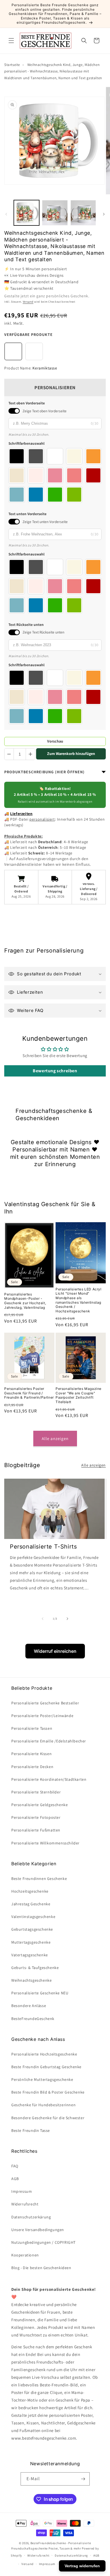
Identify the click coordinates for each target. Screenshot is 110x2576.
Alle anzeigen (55, 1438)
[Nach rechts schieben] (104, 214)
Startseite (12, 65)
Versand (28, 302)
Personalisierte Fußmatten (36, 1830)
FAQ (15, 2166)
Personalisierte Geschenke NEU (40, 1993)
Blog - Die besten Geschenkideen (41, 2268)
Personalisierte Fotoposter (36, 1817)
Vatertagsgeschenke (30, 1955)
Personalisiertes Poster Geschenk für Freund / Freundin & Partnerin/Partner (29, 1393)
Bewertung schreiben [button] (55, 1071)
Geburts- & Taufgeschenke (35, 1968)
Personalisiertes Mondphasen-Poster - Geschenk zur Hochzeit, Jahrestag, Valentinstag (25, 1301)
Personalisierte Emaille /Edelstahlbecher (49, 1741)
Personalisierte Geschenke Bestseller (45, 1703)
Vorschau (55, 741)
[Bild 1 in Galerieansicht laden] (27, 213)
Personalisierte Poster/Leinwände (42, 1716)
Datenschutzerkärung (31, 2217)
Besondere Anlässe (29, 2006)
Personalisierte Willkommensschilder (45, 1843)
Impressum (22, 2191)
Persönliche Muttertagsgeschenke (42, 2079)
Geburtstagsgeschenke (32, 1929)
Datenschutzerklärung (71, 2555)
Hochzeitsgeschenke (30, 1891)
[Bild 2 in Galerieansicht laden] (55, 213)
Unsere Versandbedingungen (38, 2230)
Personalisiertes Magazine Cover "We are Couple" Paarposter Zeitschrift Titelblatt (79, 1395)
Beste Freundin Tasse (31, 2130)
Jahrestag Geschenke (31, 1904)
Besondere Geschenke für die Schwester (48, 2118)
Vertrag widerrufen (82, 2566)
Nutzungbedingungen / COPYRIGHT (43, 2242)
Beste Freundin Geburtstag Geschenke (46, 2067)
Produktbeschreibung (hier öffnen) (44, 772)
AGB (15, 2179)
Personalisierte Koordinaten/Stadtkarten (49, 1779)
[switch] (14, 411)
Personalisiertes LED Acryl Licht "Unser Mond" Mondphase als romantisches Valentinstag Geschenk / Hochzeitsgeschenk (79, 1300)
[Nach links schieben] (6, 214)
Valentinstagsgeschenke (33, 1917)
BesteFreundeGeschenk (33, 2019)
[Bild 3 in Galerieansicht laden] (83, 213)
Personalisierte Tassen (32, 1728)
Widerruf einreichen (55, 1651)
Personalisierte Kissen (31, 1754)
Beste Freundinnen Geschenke (39, 1879)
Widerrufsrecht (25, 2204)
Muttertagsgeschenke (31, 1942)
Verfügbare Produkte (28, 335)
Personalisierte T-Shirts (43, 1547)
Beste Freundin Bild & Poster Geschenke (48, 2092)
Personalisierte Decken (32, 1767)
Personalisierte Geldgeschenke (39, 1805)
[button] (11, 41)
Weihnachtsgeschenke (31, 1980)
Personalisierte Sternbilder (36, 1792)
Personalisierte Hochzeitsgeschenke (44, 2054)
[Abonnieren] (83, 2479)
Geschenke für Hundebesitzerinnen (43, 2105)
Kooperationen (25, 2255)
